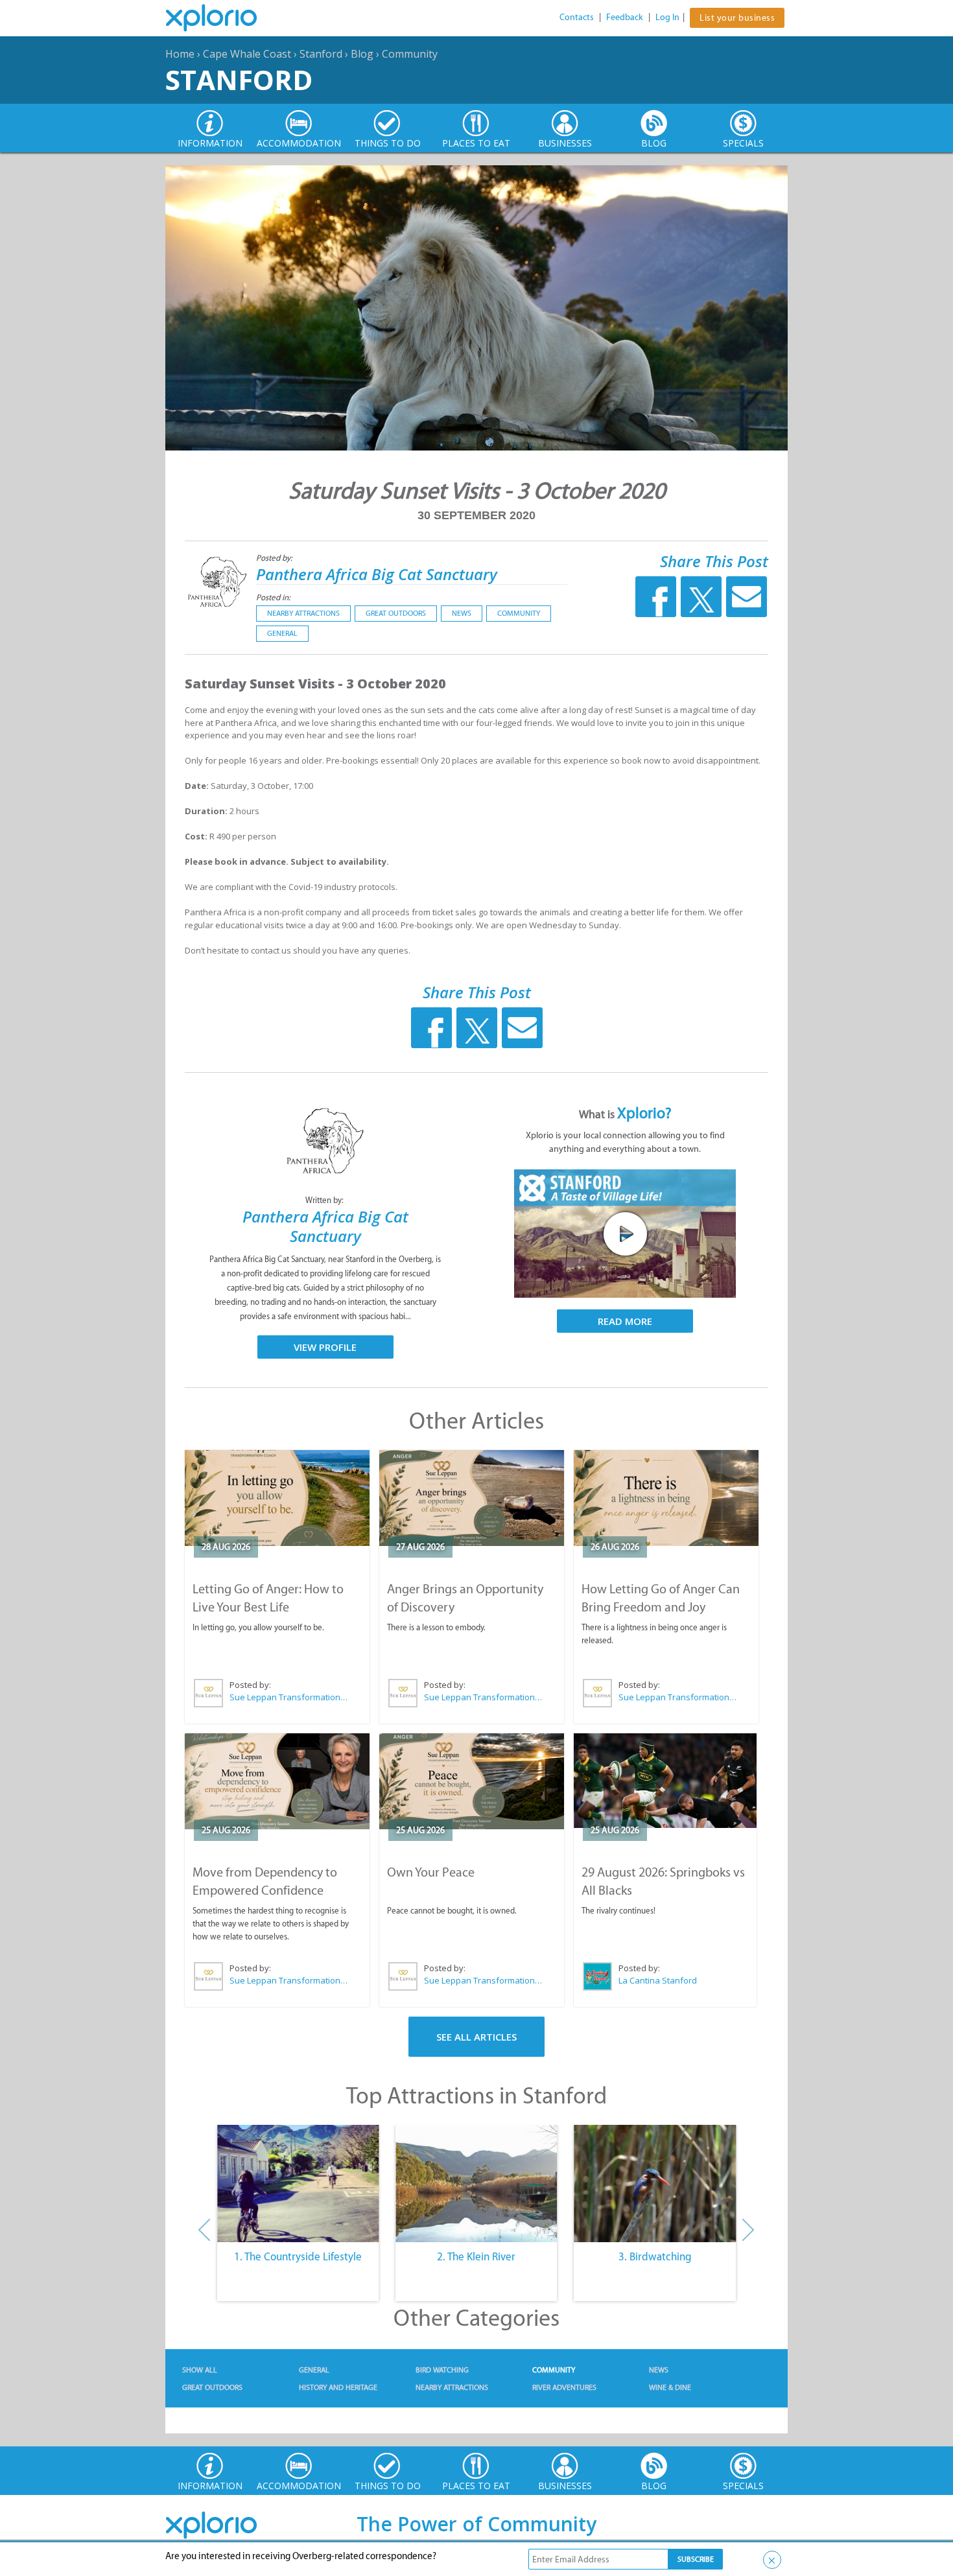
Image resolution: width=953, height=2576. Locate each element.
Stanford (321, 54)
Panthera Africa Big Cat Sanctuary (377, 574)
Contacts (577, 17)
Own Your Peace (431, 1872)
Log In (667, 17)
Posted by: (275, 558)
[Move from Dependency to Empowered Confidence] (277, 1781)
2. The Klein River (476, 2256)
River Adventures (564, 2387)
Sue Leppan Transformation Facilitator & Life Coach (289, 1697)
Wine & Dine (670, 2387)
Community (410, 54)
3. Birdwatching (655, 2256)
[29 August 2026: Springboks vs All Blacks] (665, 1781)
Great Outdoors (396, 613)
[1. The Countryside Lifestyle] (298, 2184)
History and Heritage (338, 2387)
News (462, 613)
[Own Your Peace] (472, 1781)
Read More (625, 1321)
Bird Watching (442, 2370)
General (282, 633)
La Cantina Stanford (658, 1980)
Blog (362, 54)
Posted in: (273, 597)
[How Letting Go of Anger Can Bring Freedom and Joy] (666, 1498)
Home (180, 54)
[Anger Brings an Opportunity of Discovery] (472, 1498)
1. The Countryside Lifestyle (298, 2256)
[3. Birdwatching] (655, 2184)
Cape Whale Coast (247, 54)
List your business (737, 18)
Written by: (325, 1200)
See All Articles (476, 2037)
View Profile (325, 1347)
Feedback (625, 17)
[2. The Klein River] (476, 2184)
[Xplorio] (221, 18)
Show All (200, 2370)
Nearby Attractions (303, 613)
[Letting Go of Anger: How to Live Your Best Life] (277, 1498)
